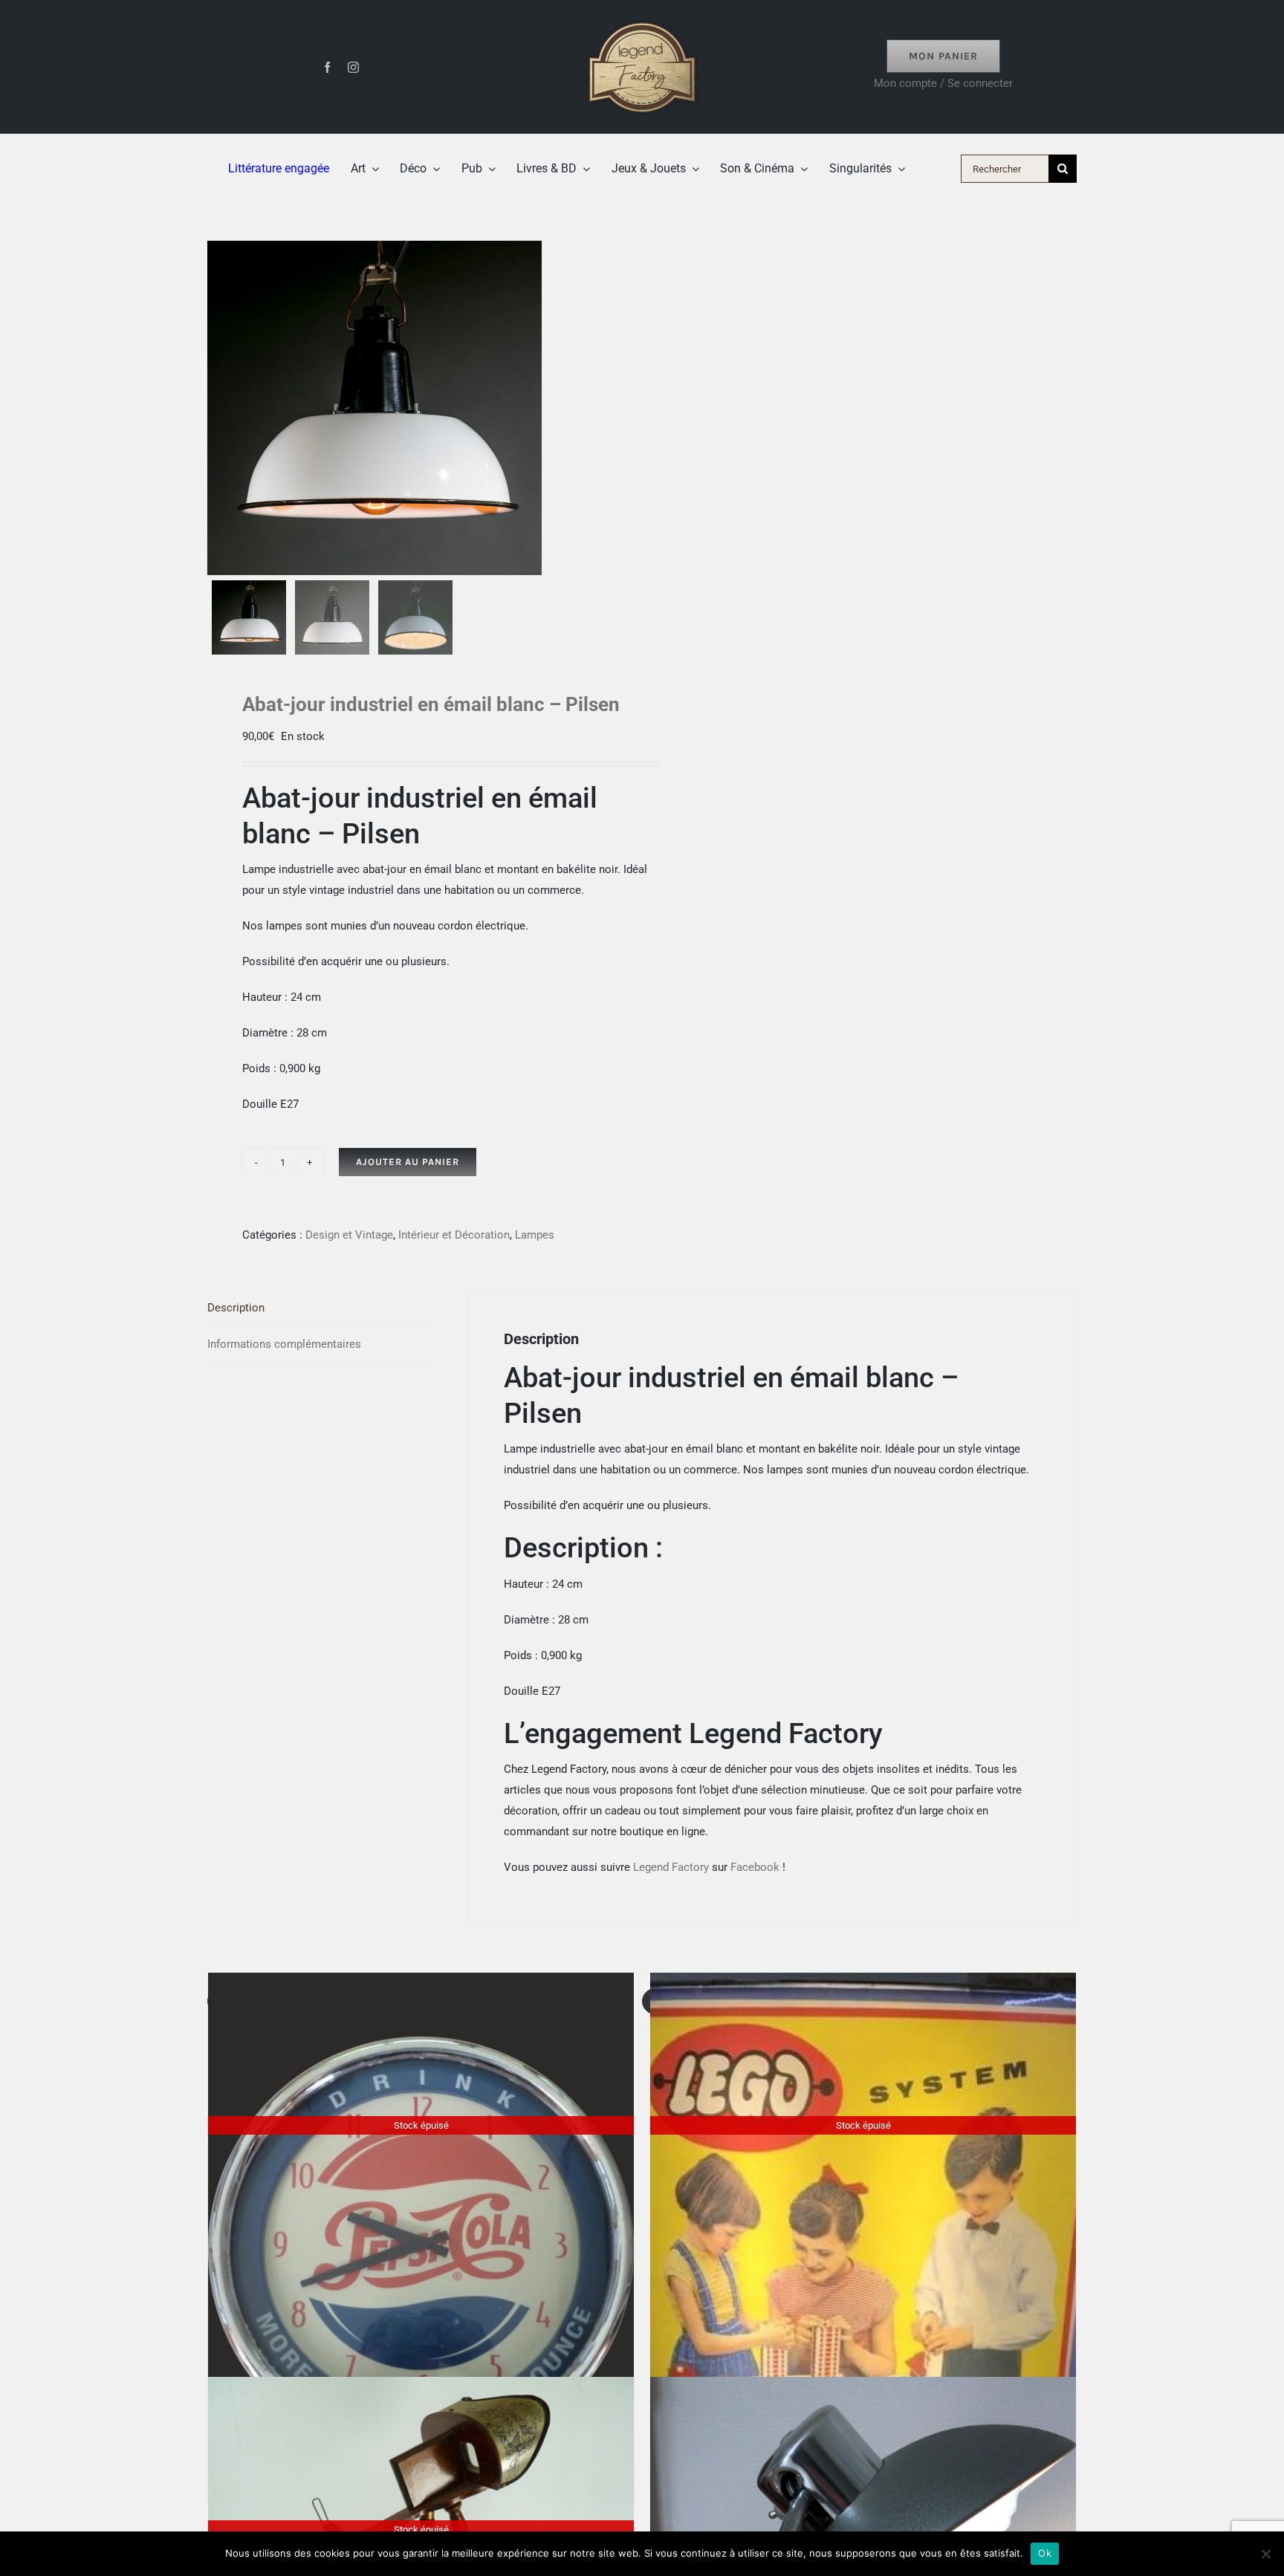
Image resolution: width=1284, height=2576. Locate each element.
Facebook (755, 1867)
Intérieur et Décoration (454, 1235)
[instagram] (353, 67)
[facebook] (327, 67)
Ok (1045, 2553)
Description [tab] (236, 1308)
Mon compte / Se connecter (943, 83)
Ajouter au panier (408, 1162)
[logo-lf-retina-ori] (642, 16)
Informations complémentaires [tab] (284, 1344)
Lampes (535, 1235)
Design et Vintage (349, 1235)
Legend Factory (671, 1867)
